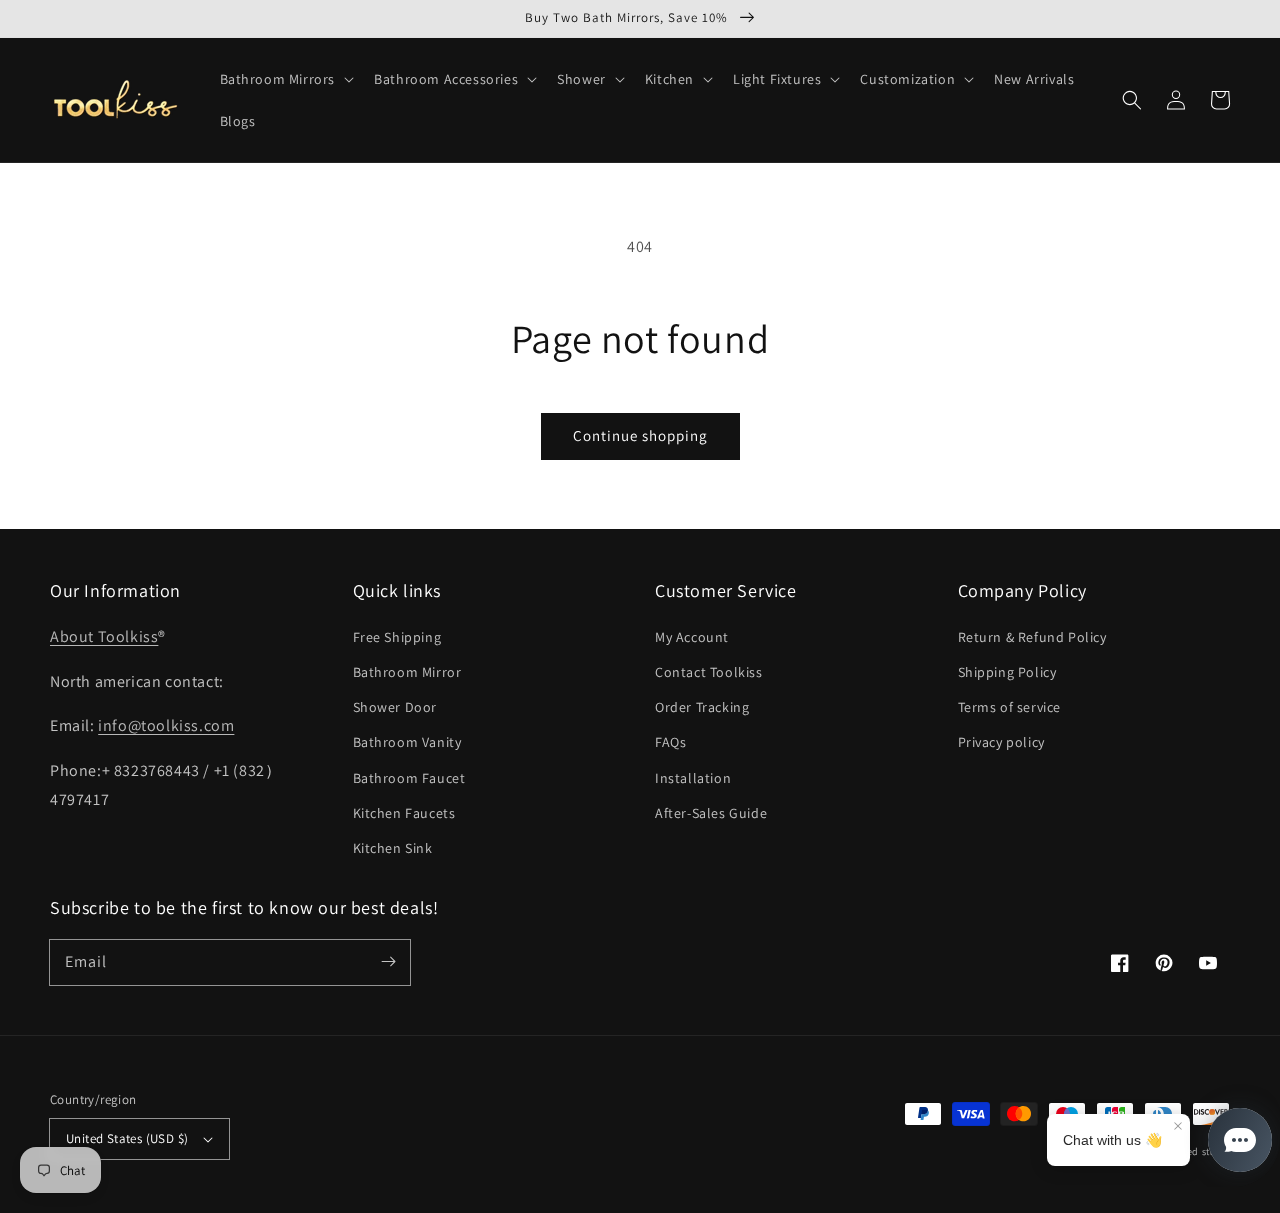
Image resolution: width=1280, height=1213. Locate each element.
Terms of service (1010, 707)
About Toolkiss (104, 636)
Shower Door (395, 707)
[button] (285, 79)
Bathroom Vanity (407, 742)
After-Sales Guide (711, 813)
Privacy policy (1001, 742)
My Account (692, 637)
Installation (693, 778)
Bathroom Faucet (409, 778)
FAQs (670, 742)
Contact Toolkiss (709, 672)
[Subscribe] (388, 962)
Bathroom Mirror (407, 672)
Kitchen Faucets (404, 813)
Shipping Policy (1007, 672)
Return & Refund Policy (1032, 637)
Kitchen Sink (393, 848)
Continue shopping (640, 435)
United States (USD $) (127, 1138)
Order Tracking (702, 707)
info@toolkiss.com (166, 725)
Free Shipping (397, 637)
